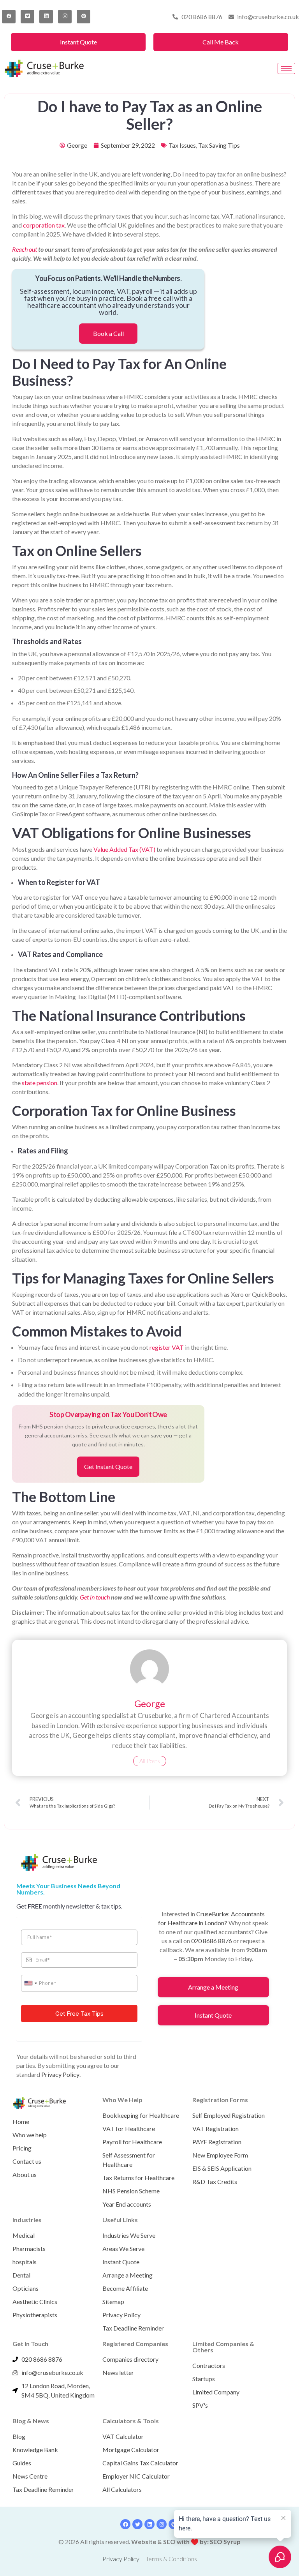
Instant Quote (78, 42)
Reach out (25, 249)
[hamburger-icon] (286, 68)
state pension (40, 1083)
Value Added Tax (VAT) (124, 849)
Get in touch (95, 1597)
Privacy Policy (60, 2074)
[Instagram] (65, 17)
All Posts (150, 1761)
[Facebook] (9, 17)
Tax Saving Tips (219, 145)
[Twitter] (27, 17)
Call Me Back (221, 42)
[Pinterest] (84, 17)
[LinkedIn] (46, 17)
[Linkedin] (149, 2524)
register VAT (167, 1347)
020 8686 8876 (212, 1941)
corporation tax (44, 225)
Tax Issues (182, 145)
